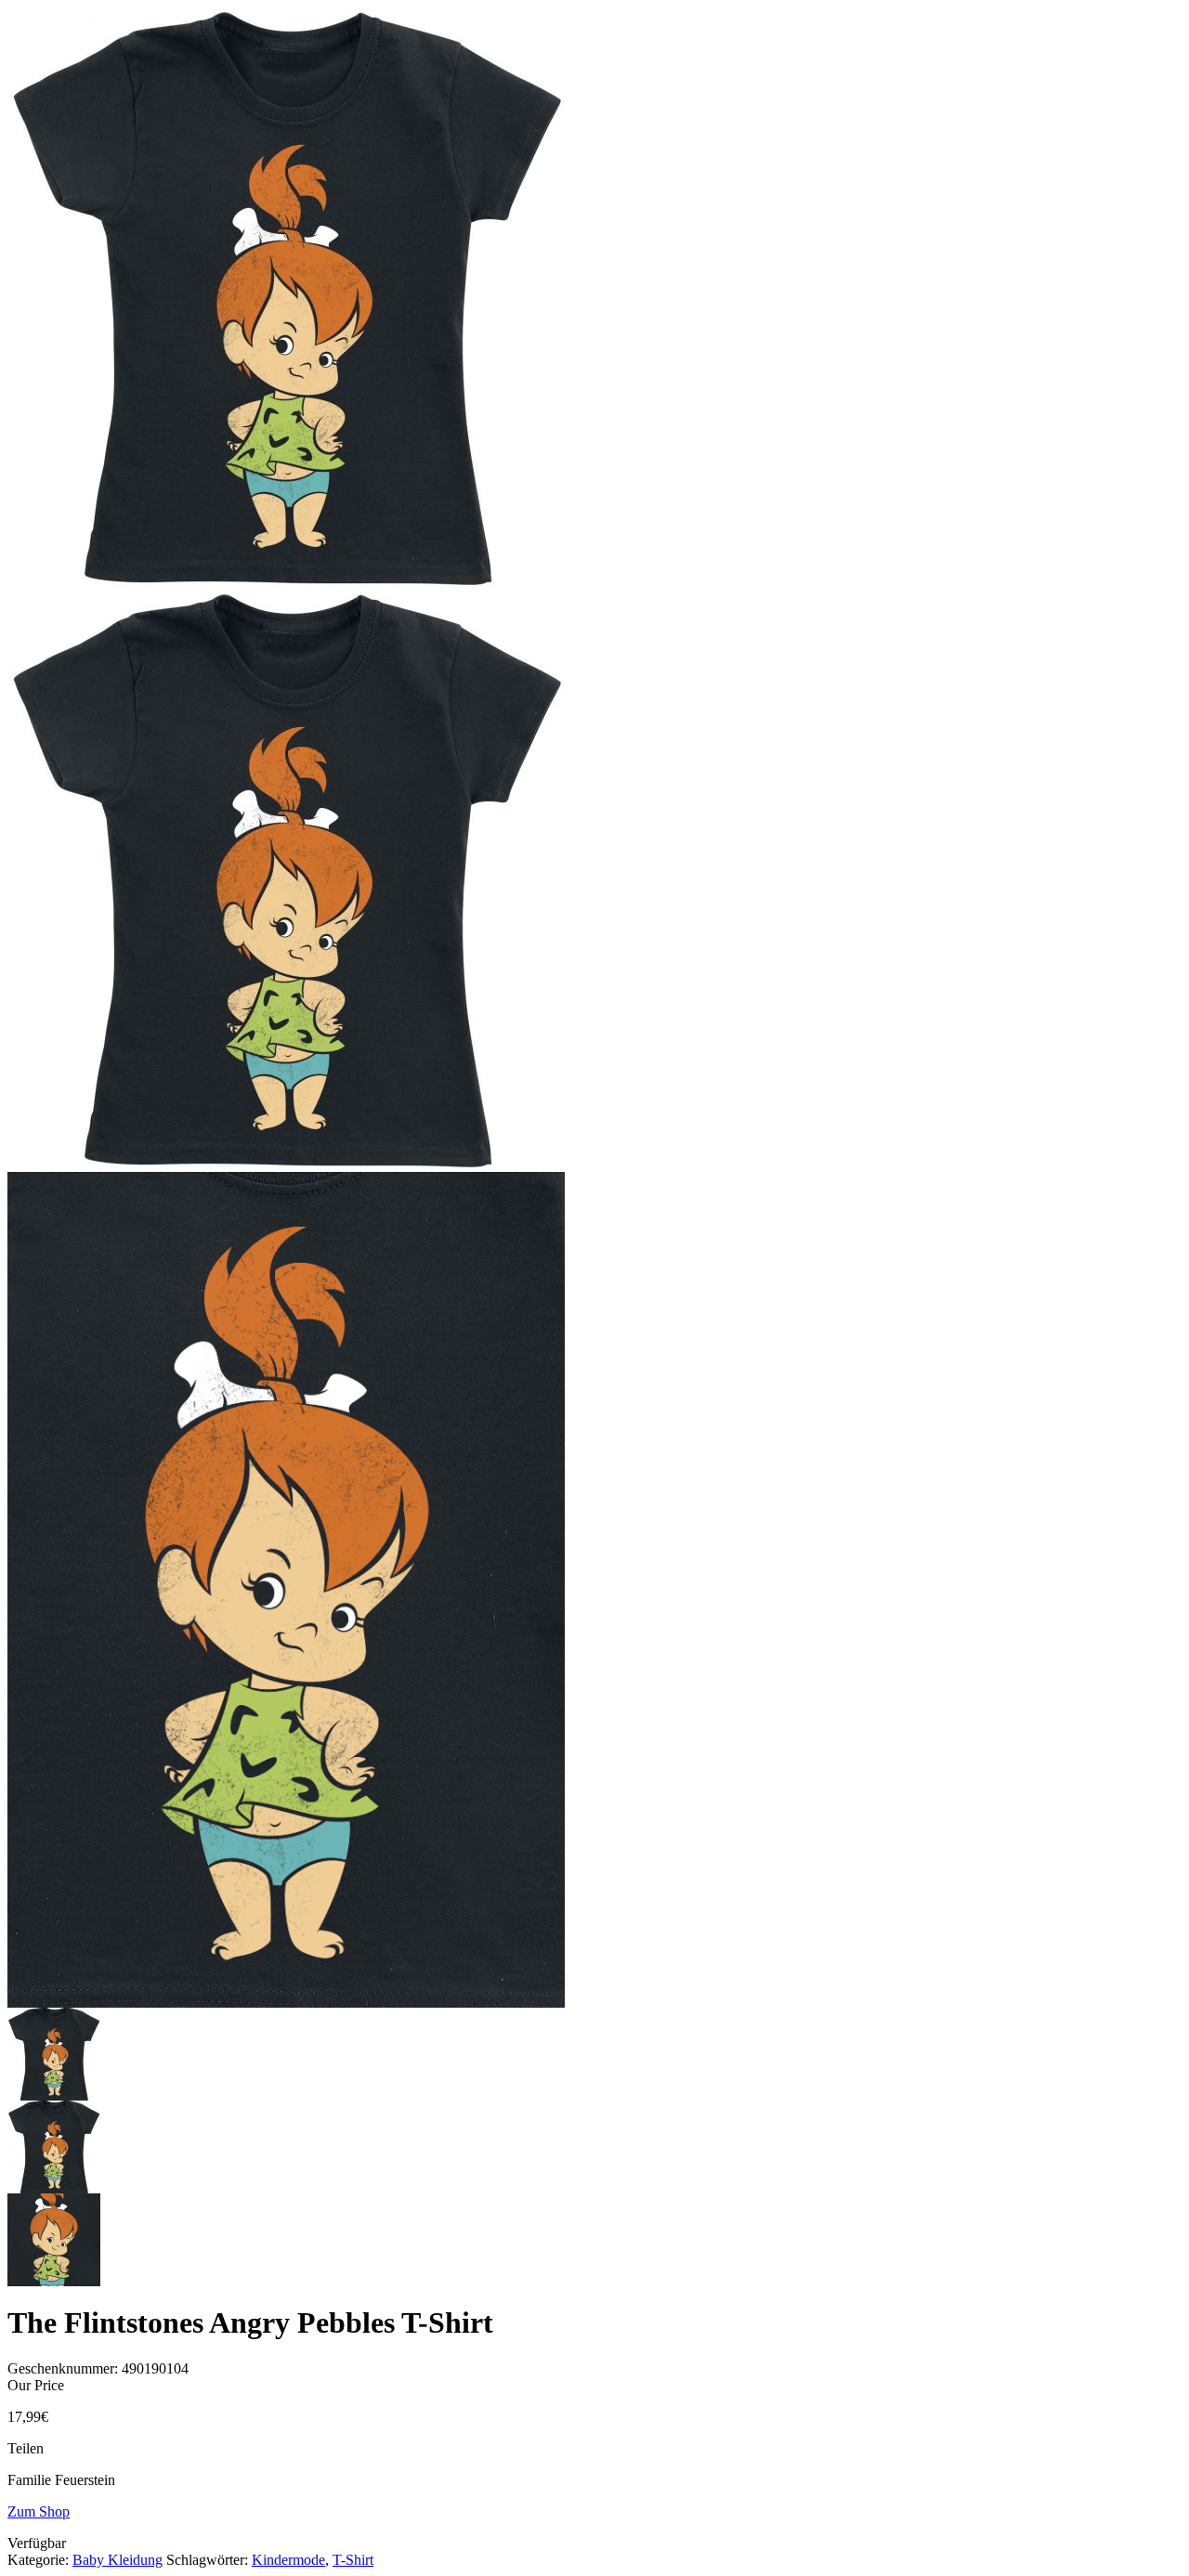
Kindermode (288, 2560)
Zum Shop (39, 2511)
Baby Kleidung (118, 2560)
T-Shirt (353, 2560)
